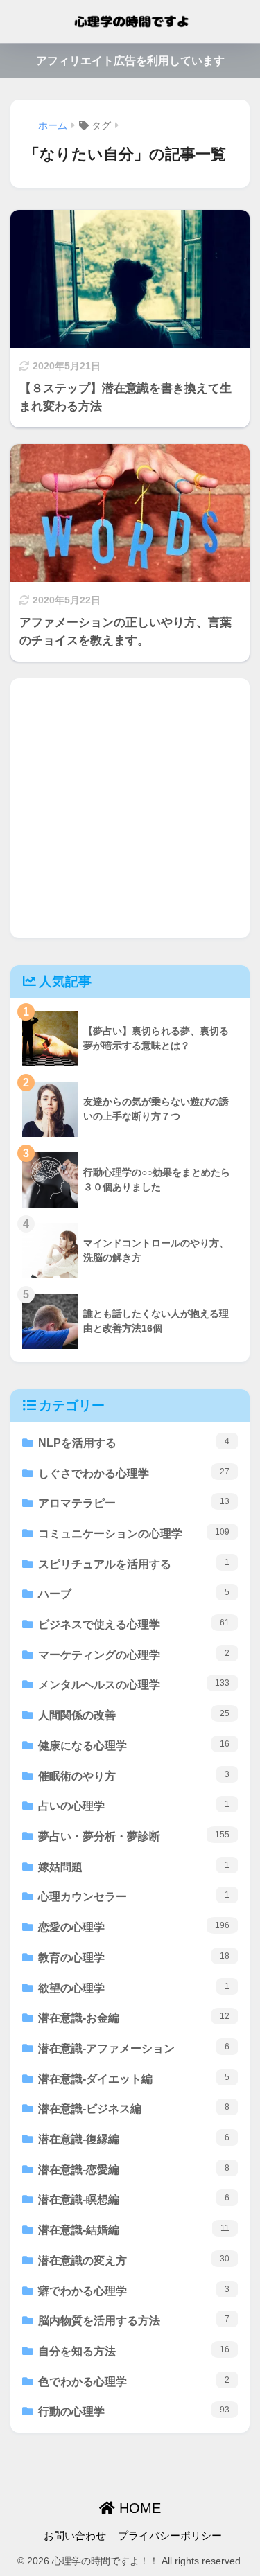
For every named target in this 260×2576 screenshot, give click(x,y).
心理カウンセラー (134, 1896)
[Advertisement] (130, 808)
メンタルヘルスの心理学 (134, 1684)
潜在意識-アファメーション (134, 2048)
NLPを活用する (134, 1443)
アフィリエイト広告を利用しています (130, 61)
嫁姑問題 (134, 1867)
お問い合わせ (75, 2536)
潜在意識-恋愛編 (134, 2169)
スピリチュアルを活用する (134, 1564)
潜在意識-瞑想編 (134, 2199)
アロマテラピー (134, 1503)
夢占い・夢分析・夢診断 (134, 1836)
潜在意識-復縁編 (134, 2139)
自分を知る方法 (134, 2351)
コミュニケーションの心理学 (134, 1533)
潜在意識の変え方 (134, 2260)
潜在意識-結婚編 (134, 2230)
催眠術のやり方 (134, 1776)
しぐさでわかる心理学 (134, 1473)
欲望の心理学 (134, 1988)
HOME (138, 2508)
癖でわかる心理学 (134, 2291)
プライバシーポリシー (170, 2536)
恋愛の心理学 (134, 1927)
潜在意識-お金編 (134, 2018)
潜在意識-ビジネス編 (134, 2108)
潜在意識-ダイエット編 (134, 2079)
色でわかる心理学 (134, 2381)
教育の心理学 (134, 1957)
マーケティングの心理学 (134, 1655)
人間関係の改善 (134, 1715)
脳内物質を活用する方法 (134, 2320)
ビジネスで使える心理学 (134, 1624)
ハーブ (134, 1594)
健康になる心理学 (134, 1745)
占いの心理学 (134, 1806)
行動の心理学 (134, 2411)
